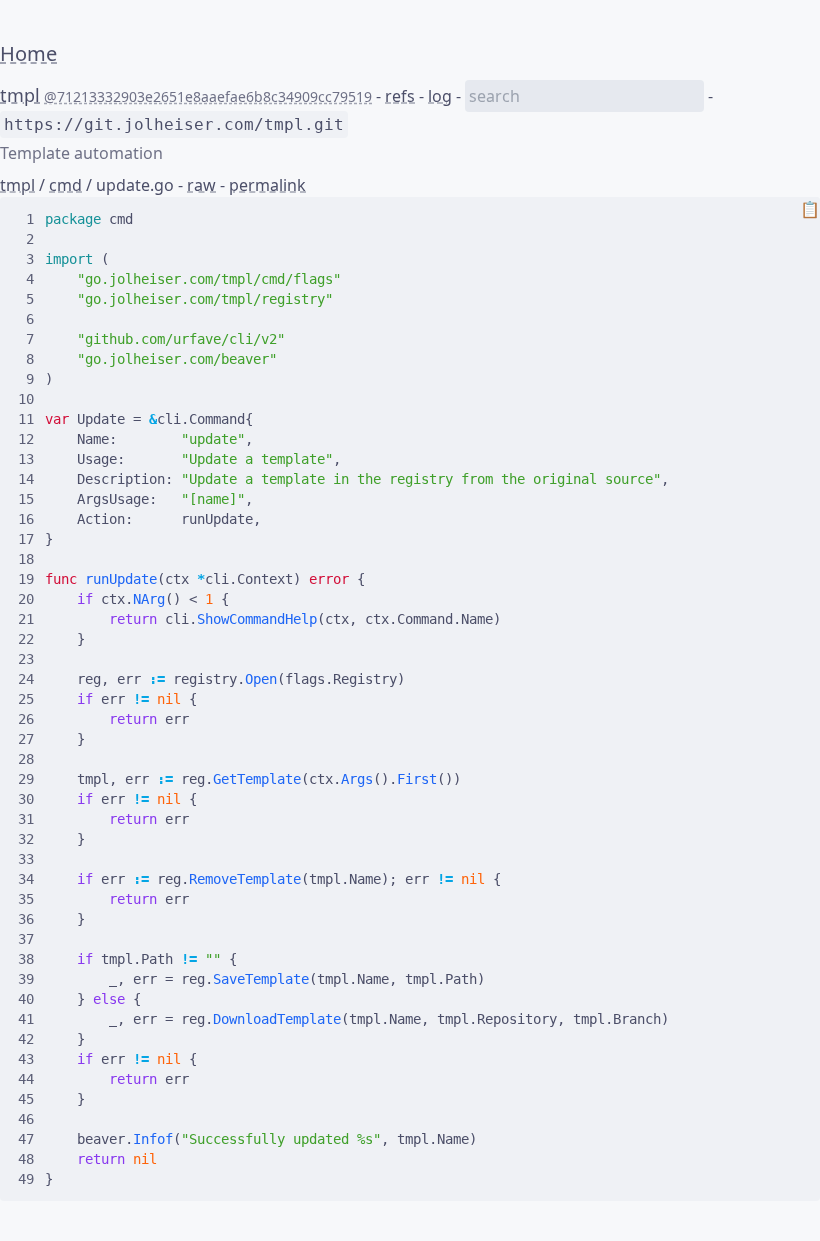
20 (26, 599)
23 (26, 659)
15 (26, 499)
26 (26, 719)
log (440, 96)
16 (26, 519)
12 (26, 439)
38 (26, 959)
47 (26, 1139)
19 (26, 579)
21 (26, 619)
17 (26, 539)
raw (201, 185)
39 (26, 979)
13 (26, 459)
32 (26, 839)
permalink (267, 185)
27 (26, 739)
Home (28, 53)
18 (26, 559)
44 (26, 1079)
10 (26, 399)
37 (26, 939)
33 (26, 859)
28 (26, 759)
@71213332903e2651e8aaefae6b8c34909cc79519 (208, 96)
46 (26, 1119)
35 (26, 899)
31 (26, 819)
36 (26, 919)
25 (26, 699)
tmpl (20, 95)
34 (26, 879)
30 (26, 799)
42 (26, 1039)
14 (26, 479)
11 (26, 419)
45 (26, 1099)
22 (26, 639)
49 (26, 1179)
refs (400, 96)
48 (26, 1159)
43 (26, 1059)
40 (26, 999)
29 (26, 779)
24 (26, 679)
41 (26, 1019)
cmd (65, 185)
